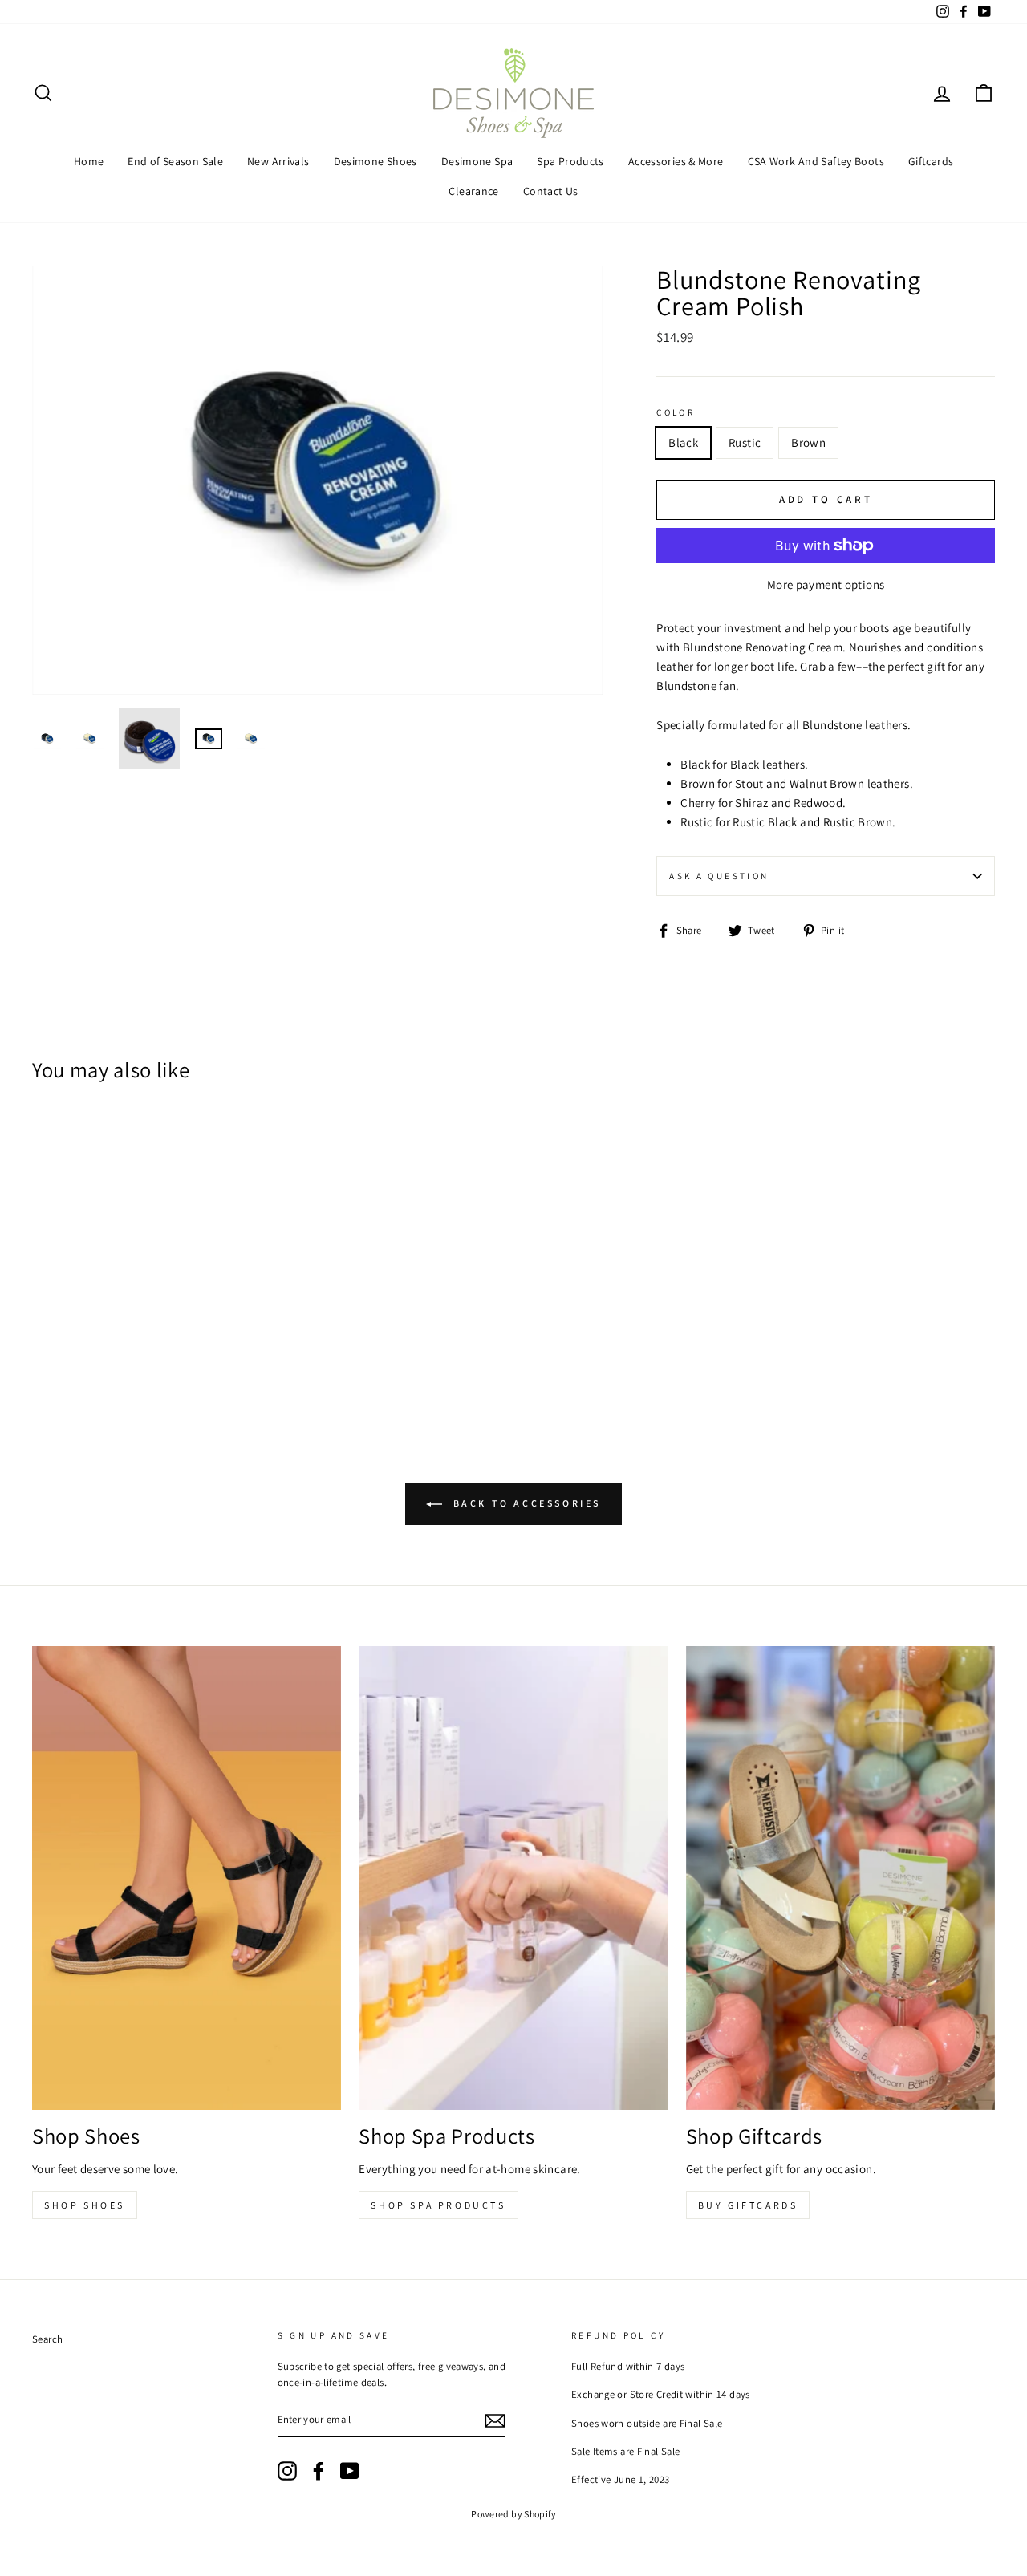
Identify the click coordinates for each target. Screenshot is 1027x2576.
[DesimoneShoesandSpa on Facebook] (319, 2471)
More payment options (826, 584)
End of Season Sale (175, 161)
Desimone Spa (477, 161)
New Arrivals (278, 161)
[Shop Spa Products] (513, 1878)
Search (47, 2339)
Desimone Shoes (375, 161)
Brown (808, 442)
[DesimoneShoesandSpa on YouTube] (350, 2471)
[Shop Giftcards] (840, 1878)
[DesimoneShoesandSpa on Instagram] (287, 2471)
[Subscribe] (495, 2420)
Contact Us (551, 191)
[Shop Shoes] (187, 1878)
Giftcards (931, 161)
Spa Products (570, 161)
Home (89, 161)
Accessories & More (676, 161)
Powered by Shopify (513, 2514)
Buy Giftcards (748, 2205)
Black (683, 442)
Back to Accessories (525, 1503)
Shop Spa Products (438, 2205)
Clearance (473, 191)
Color (676, 412)
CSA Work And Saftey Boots (816, 161)
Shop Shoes (85, 2205)
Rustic (745, 442)
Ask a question (719, 876)
